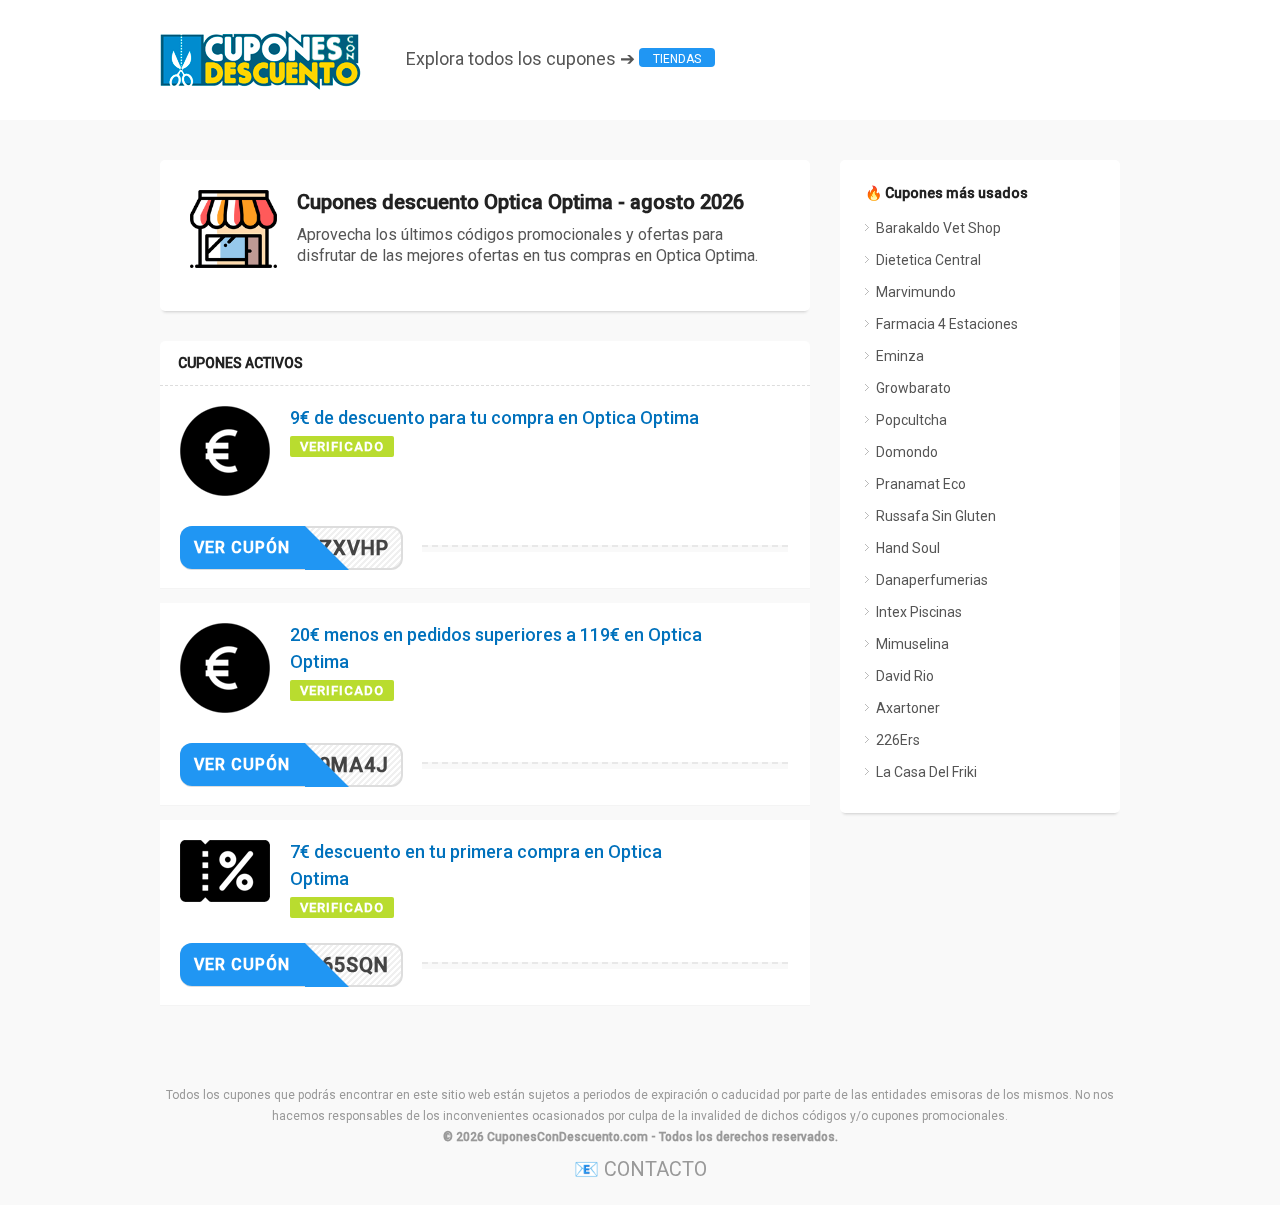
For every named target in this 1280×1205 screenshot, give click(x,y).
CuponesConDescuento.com (567, 1137)
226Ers (898, 740)
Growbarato (913, 388)
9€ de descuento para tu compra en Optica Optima (494, 417)
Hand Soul (908, 548)
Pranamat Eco (921, 484)
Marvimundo (916, 292)
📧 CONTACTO (640, 1169)
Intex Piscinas (919, 612)
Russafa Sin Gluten (936, 516)
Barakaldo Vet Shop (938, 228)
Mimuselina (912, 644)
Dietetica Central (928, 260)
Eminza (900, 356)
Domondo (907, 452)
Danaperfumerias (932, 580)
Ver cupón (242, 547)
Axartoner (908, 708)
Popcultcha (911, 420)
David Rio (905, 676)
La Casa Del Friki (926, 772)
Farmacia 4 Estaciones (947, 324)
